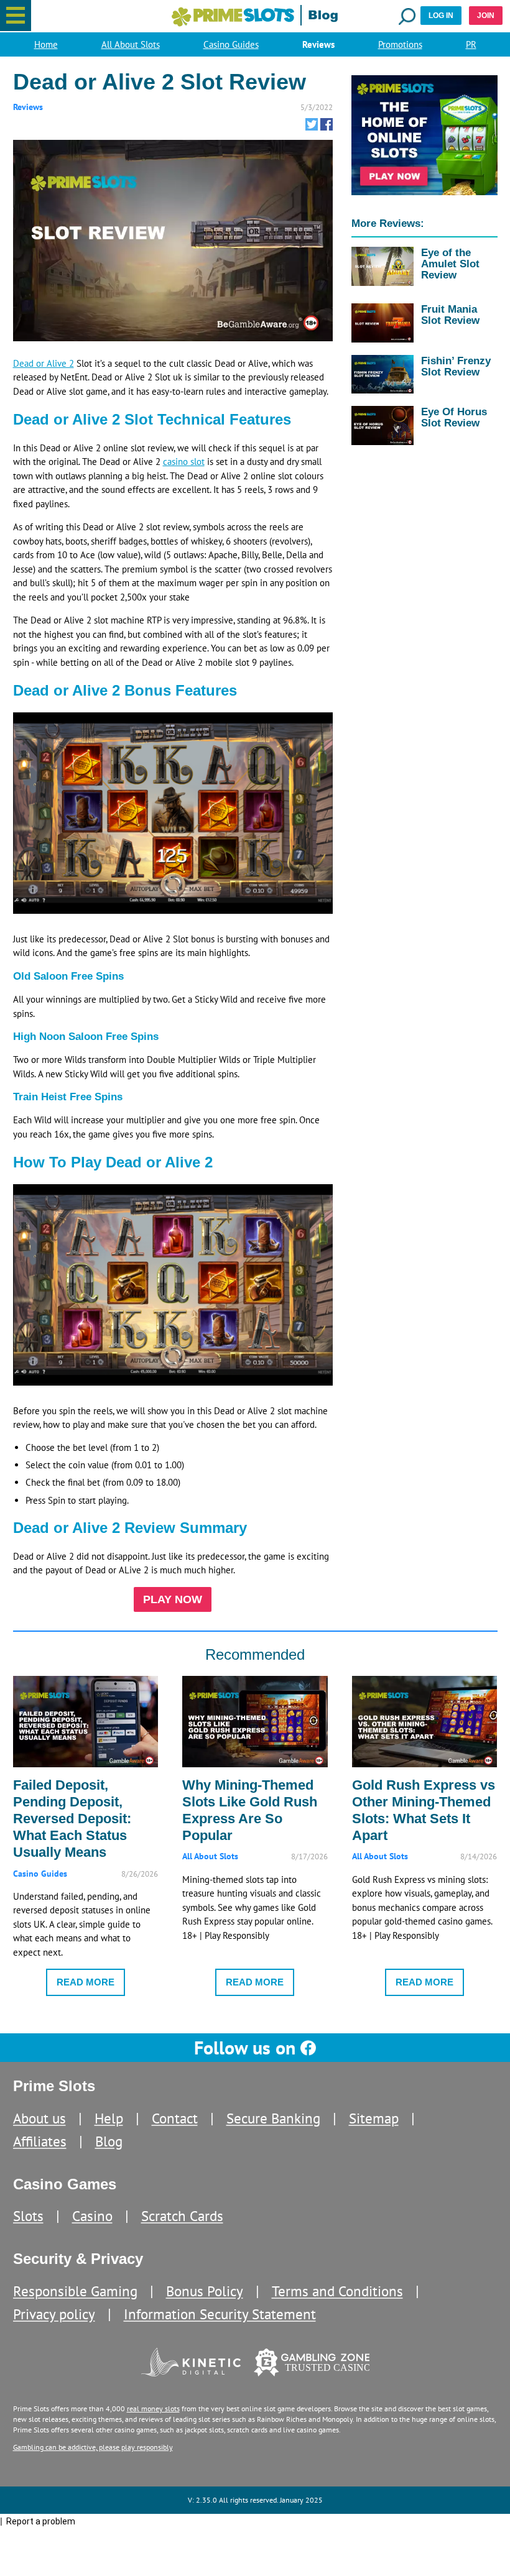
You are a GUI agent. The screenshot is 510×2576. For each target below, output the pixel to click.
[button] (16, 16)
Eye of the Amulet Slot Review (450, 264)
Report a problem (41, 2521)
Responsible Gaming (75, 2291)
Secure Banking (273, 2118)
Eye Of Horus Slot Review (454, 417)
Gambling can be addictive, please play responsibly (93, 2447)
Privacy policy (54, 2314)
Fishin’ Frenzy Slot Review (456, 366)
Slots (28, 2216)
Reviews (318, 44)
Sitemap (374, 2118)
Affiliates (40, 2141)
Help (109, 2118)
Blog (109, 2141)
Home (46, 44)
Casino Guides (231, 44)
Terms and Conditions (337, 2291)
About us (39, 2118)
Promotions (400, 44)
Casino (92, 2216)
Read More (86, 1982)
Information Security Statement (220, 2314)
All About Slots (131, 44)
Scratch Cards (182, 2216)
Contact (175, 2118)
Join (486, 16)
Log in (441, 16)
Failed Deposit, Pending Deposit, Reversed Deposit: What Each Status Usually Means (72, 1819)
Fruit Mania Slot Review (450, 315)
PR (471, 44)
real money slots (153, 2408)
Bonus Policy (205, 2291)
